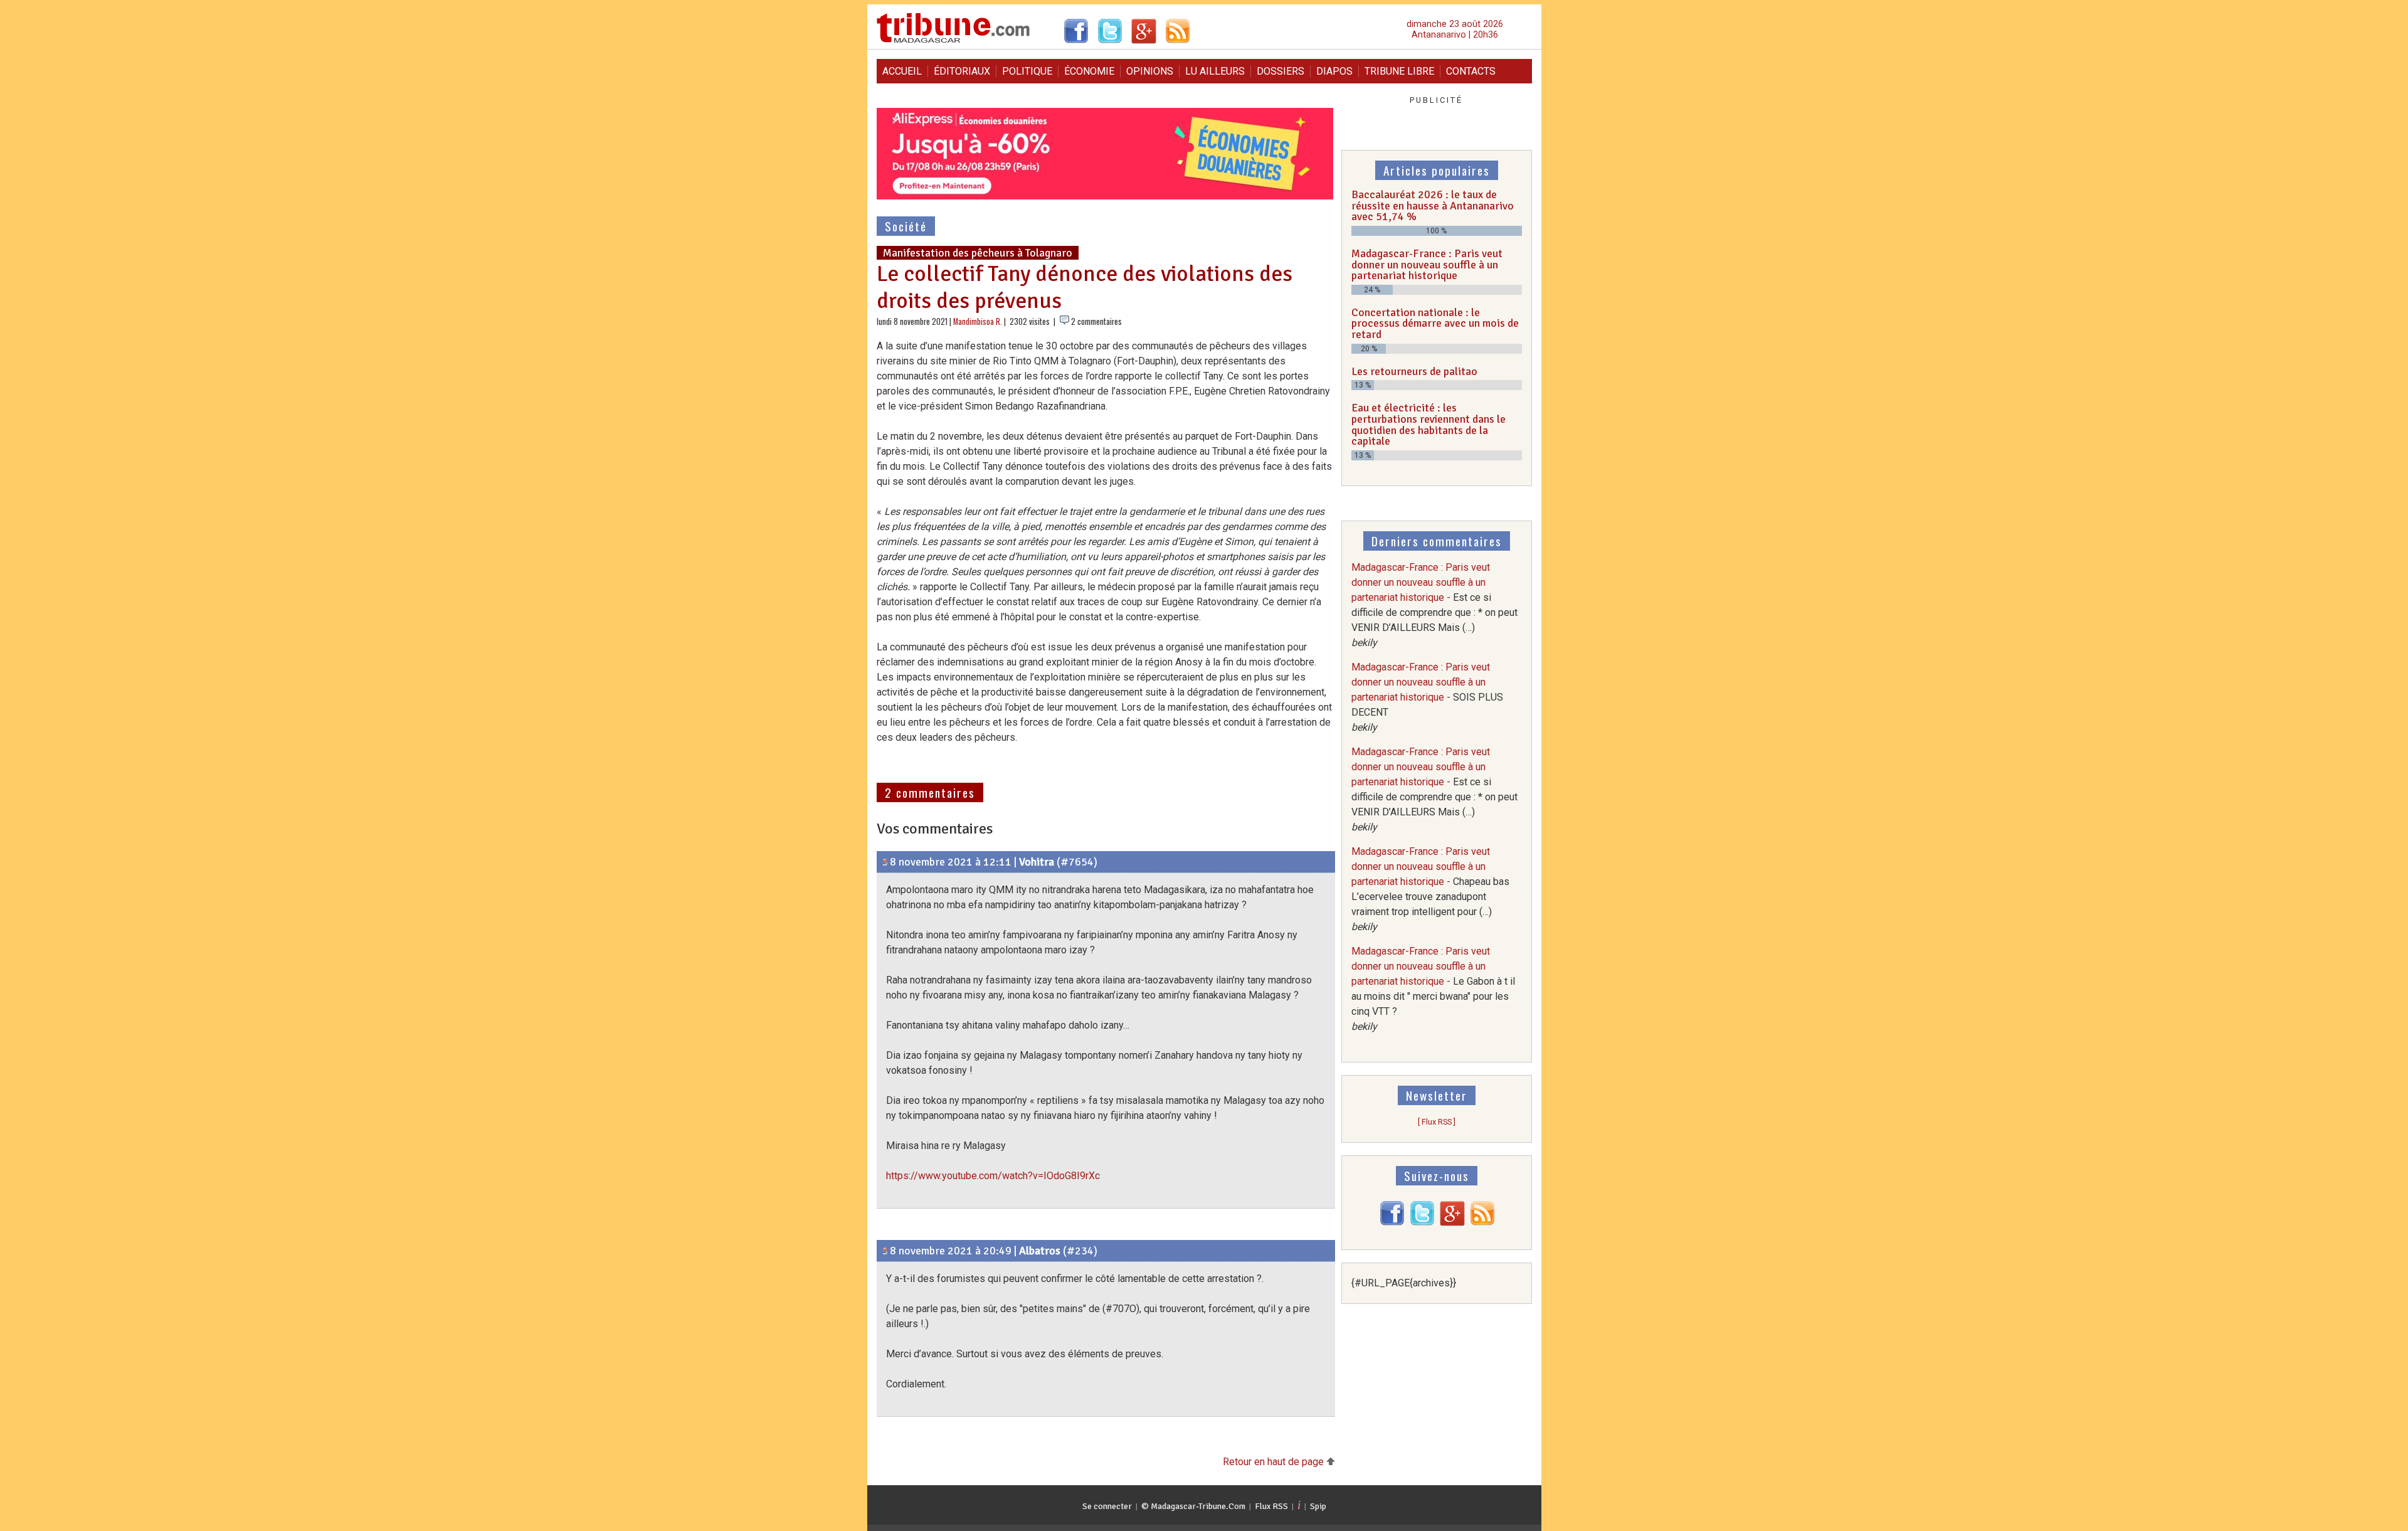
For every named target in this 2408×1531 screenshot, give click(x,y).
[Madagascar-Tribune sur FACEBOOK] (1392, 1223)
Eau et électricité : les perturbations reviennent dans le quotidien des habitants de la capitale (1428, 424)
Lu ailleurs (1215, 71)
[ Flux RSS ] (1437, 1122)
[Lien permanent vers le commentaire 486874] (885, 862)
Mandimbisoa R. (978, 321)
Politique (1027, 71)
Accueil (902, 71)
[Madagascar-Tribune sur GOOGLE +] (1452, 1223)
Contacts (1471, 71)
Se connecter (1107, 1506)
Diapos (1334, 71)
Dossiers (1281, 71)
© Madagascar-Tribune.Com (1193, 1506)
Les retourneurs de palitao (1414, 371)
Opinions (1150, 71)
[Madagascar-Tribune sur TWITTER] (1422, 1223)
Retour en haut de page (1275, 1462)
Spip (1318, 1506)
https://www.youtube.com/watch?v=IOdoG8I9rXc (993, 1176)
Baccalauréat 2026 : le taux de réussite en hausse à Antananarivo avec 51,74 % (1433, 205)
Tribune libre (1399, 71)
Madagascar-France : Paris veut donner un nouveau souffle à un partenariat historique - (1427, 697)
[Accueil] (953, 41)
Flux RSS (1271, 1506)
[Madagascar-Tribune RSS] (1482, 1223)
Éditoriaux (962, 71)
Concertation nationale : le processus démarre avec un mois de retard (1435, 323)
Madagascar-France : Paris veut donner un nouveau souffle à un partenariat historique (1427, 264)
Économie (1089, 71)
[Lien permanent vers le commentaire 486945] (885, 1251)
